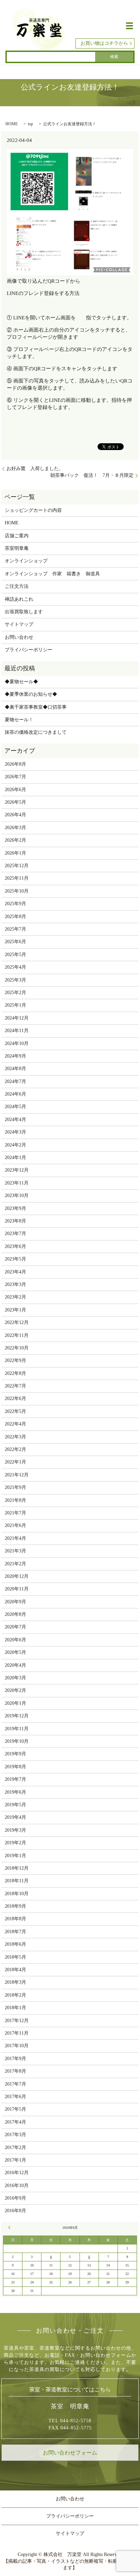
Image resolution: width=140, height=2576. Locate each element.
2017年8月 (15, 2071)
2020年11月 (17, 1589)
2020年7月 (15, 1627)
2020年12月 (17, 1576)
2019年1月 (15, 1856)
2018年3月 (15, 1982)
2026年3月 (15, 828)
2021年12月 (17, 1475)
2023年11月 (17, 1183)
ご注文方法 (17, 586)
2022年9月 (15, 1360)
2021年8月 (15, 1500)
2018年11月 (17, 1881)
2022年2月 (15, 1449)
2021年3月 (15, 1551)
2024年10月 (17, 1043)
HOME (12, 124)
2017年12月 (17, 2021)
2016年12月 (17, 2173)
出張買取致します (24, 612)
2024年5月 (15, 1107)
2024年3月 (15, 1132)
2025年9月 (15, 904)
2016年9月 (15, 2198)
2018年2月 (15, 1995)
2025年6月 (15, 942)
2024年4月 (15, 1119)
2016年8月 (15, 2211)
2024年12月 (17, 1018)
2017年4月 (15, 2122)
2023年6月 (15, 1246)
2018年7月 (15, 1932)
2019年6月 (15, 1792)
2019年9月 (15, 1754)
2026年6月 (15, 790)
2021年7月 (15, 1513)
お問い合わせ (19, 637)
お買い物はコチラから (104, 43)
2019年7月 (15, 1779)
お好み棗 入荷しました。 (35, 469)
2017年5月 (15, 2109)
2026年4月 (15, 815)
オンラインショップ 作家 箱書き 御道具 (52, 574)
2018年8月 (15, 1919)
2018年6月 (15, 1944)
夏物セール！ (19, 720)
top (30, 124)
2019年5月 (15, 1805)
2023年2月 (15, 1297)
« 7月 (10, 2227)
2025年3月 (15, 980)
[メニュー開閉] (129, 26)
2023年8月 (15, 1221)
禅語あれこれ (19, 599)
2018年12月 (17, 1868)
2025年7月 (15, 929)
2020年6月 (15, 1640)
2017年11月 (17, 2033)
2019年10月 (17, 1741)
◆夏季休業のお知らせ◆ (31, 694)
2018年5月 (15, 1957)
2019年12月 (17, 1716)
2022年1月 (15, 1462)
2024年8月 (15, 1069)
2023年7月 (15, 1234)
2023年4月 (15, 1272)
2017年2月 (15, 2148)
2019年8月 (15, 1767)
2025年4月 (15, 967)
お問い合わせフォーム (70, 2453)
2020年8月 (15, 1614)
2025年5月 (15, 955)
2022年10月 (17, 1348)
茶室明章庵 (17, 548)
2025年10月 (17, 891)
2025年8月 (15, 917)
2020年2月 (15, 1690)
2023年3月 (15, 1284)
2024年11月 (17, 1031)
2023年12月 (17, 1170)
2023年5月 (15, 1259)
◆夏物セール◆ (21, 682)
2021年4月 (15, 1538)
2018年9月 (15, 1906)
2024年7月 (15, 1081)
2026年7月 (15, 777)
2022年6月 (15, 1398)
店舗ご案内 (17, 536)
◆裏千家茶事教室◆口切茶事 (36, 707)
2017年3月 (15, 2135)
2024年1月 (15, 1158)
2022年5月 (15, 1411)
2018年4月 (15, 1970)
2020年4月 (15, 1665)
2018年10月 (17, 1894)
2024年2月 (15, 1145)
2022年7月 (15, 1386)
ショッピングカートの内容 (33, 510)
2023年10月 (17, 1196)
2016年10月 (17, 2186)
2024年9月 (15, 1056)
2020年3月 (15, 1678)
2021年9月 (15, 1487)
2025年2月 (15, 993)
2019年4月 (15, 1817)
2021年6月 (15, 1525)
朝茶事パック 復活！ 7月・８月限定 (92, 475)
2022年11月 (17, 1335)
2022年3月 (15, 1437)
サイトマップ (19, 624)
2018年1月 (15, 2008)
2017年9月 (15, 2059)
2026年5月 (15, 802)
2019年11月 (17, 1729)
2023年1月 (15, 1310)
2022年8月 (15, 1373)
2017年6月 (15, 2097)
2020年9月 (15, 1602)
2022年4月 (15, 1424)
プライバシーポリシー (29, 650)
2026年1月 (15, 853)
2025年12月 (17, 866)
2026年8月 (15, 764)
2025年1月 (15, 1005)
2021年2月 (15, 1564)
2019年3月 (15, 1830)
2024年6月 (15, 1094)
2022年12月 (17, 1322)
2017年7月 (15, 2084)
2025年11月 (17, 878)
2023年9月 (15, 1208)
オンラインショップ (26, 561)
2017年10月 (17, 2046)
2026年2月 (15, 840)
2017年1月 (15, 2160)
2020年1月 (15, 1703)
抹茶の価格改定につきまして (36, 732)
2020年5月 (15, 1652)
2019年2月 (15, 1843)
